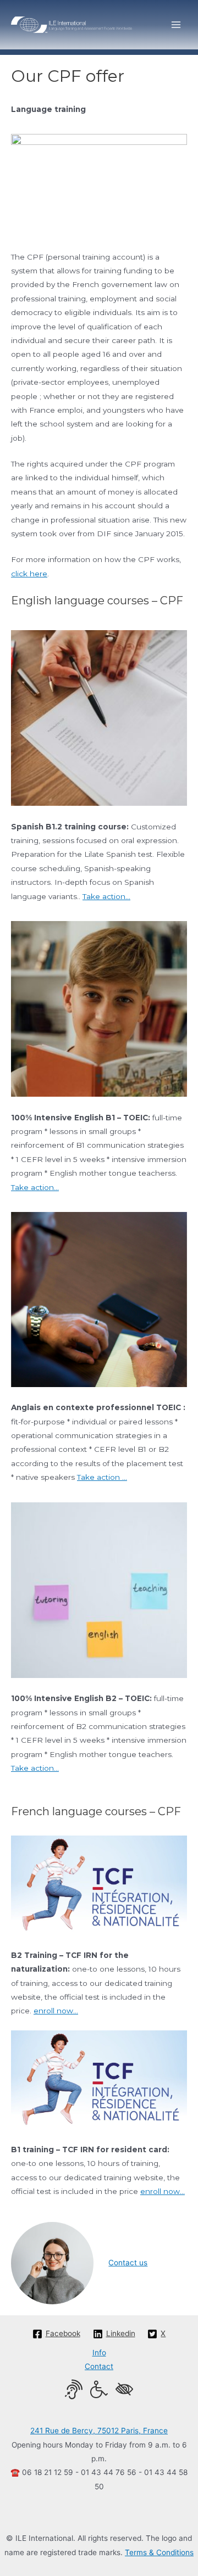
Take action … (102, 1477)
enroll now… (56, 2011)
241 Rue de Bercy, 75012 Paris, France (99, 2431)
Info (99, 2353)
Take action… (106, 896)
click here (29, 574)
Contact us (128, 2263)
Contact (99, 2366)
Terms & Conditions (159, 2552)
